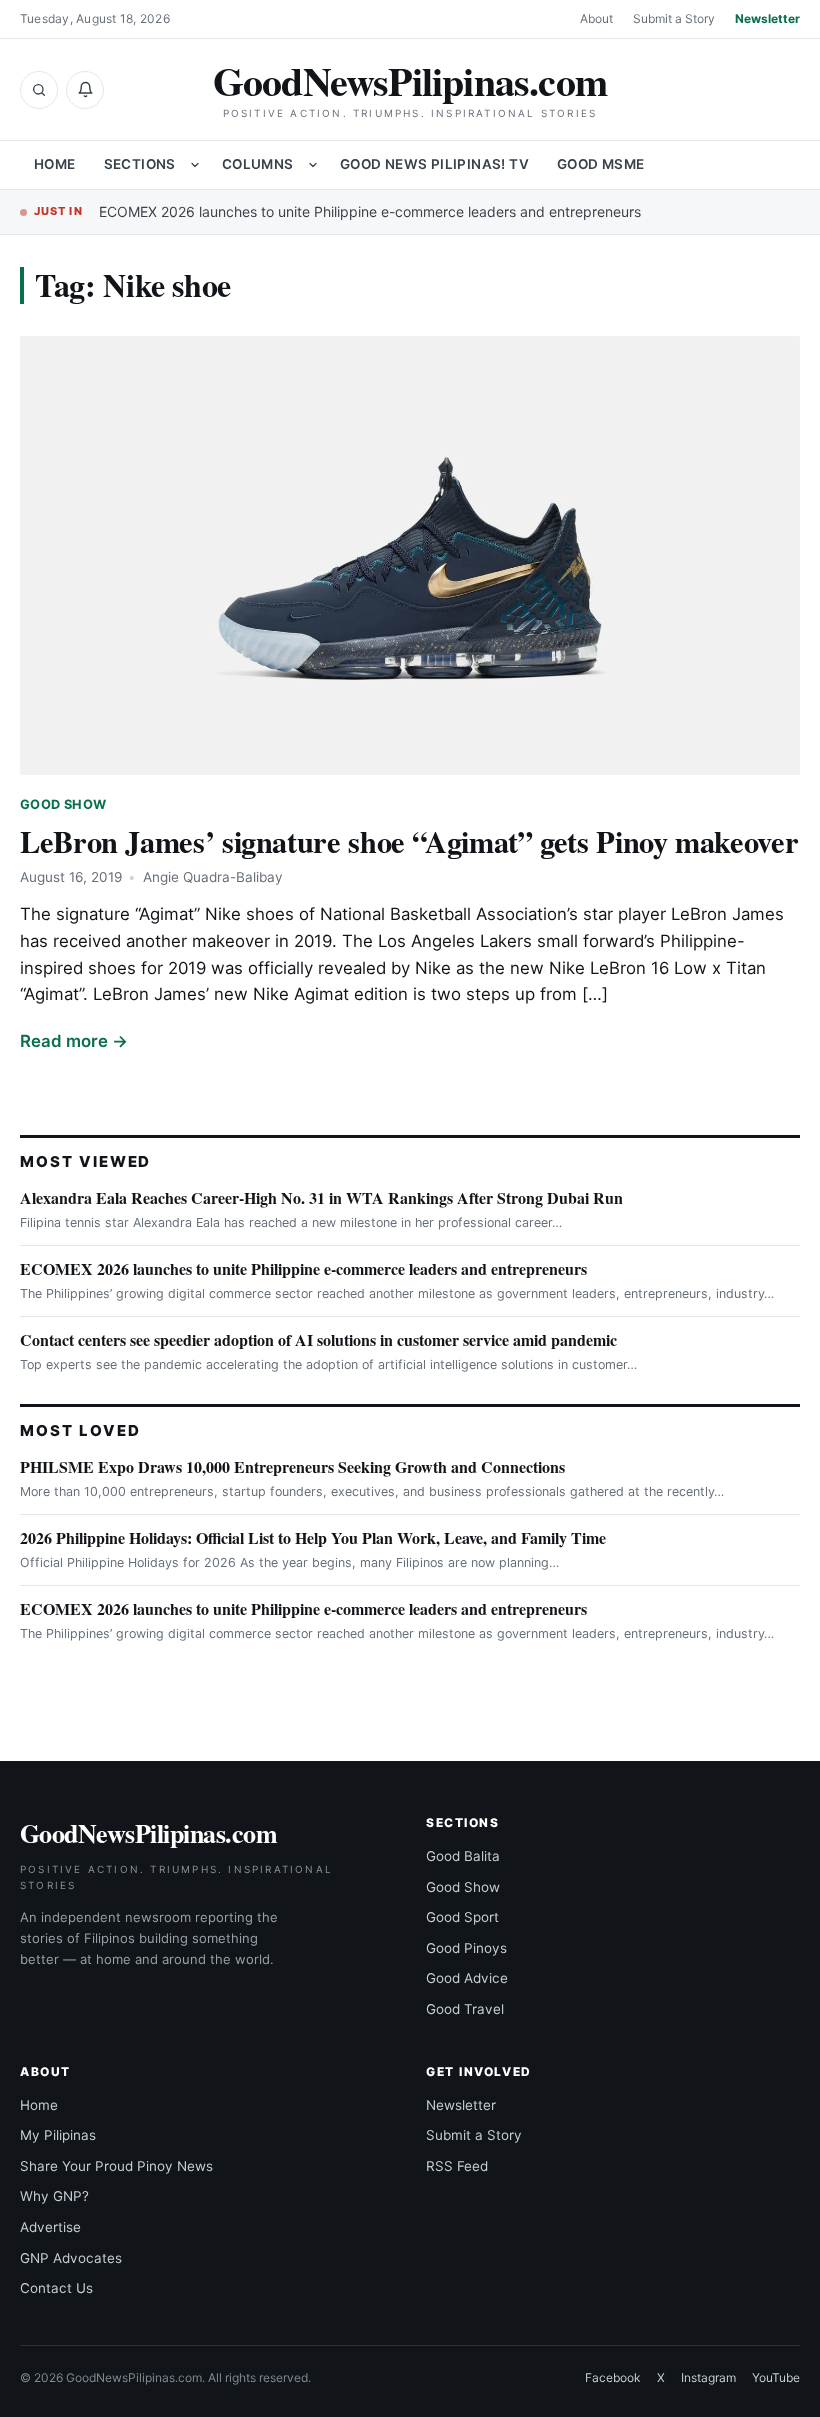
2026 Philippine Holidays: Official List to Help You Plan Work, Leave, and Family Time (313, 1537)
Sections (140, 164)
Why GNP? (54, 2196)
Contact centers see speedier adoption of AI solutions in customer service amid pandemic (318, 1339)
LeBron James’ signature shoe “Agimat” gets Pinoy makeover (409, 841)
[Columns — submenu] (313, 165)
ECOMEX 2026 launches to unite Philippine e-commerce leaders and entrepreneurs (370, 211)
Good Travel (465, 2009)
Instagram (708, 2377)
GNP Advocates (71, 2258)
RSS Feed (457, 2166)
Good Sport (462, 1917)
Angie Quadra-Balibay (213, 877)
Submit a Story (674, 18)
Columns (258, 164)
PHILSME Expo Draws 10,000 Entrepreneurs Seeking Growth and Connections (292, 1466)
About (596, 18)
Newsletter (767, 18)
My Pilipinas (58, 2135)
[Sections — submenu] (195, 165)
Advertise (50, 2227)
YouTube (776, 2377)
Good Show (63, 804)
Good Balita (463, 1856)
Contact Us (56, 2288)
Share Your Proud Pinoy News (116, 2166)
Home (55, 164)
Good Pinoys (466, 1948)
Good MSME (601, 164)
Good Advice (467, 1978)
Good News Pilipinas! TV (434, 164)
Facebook (613, 2377)
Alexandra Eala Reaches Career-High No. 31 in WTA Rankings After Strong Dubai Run (321, 1197)
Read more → (74, 1041)
